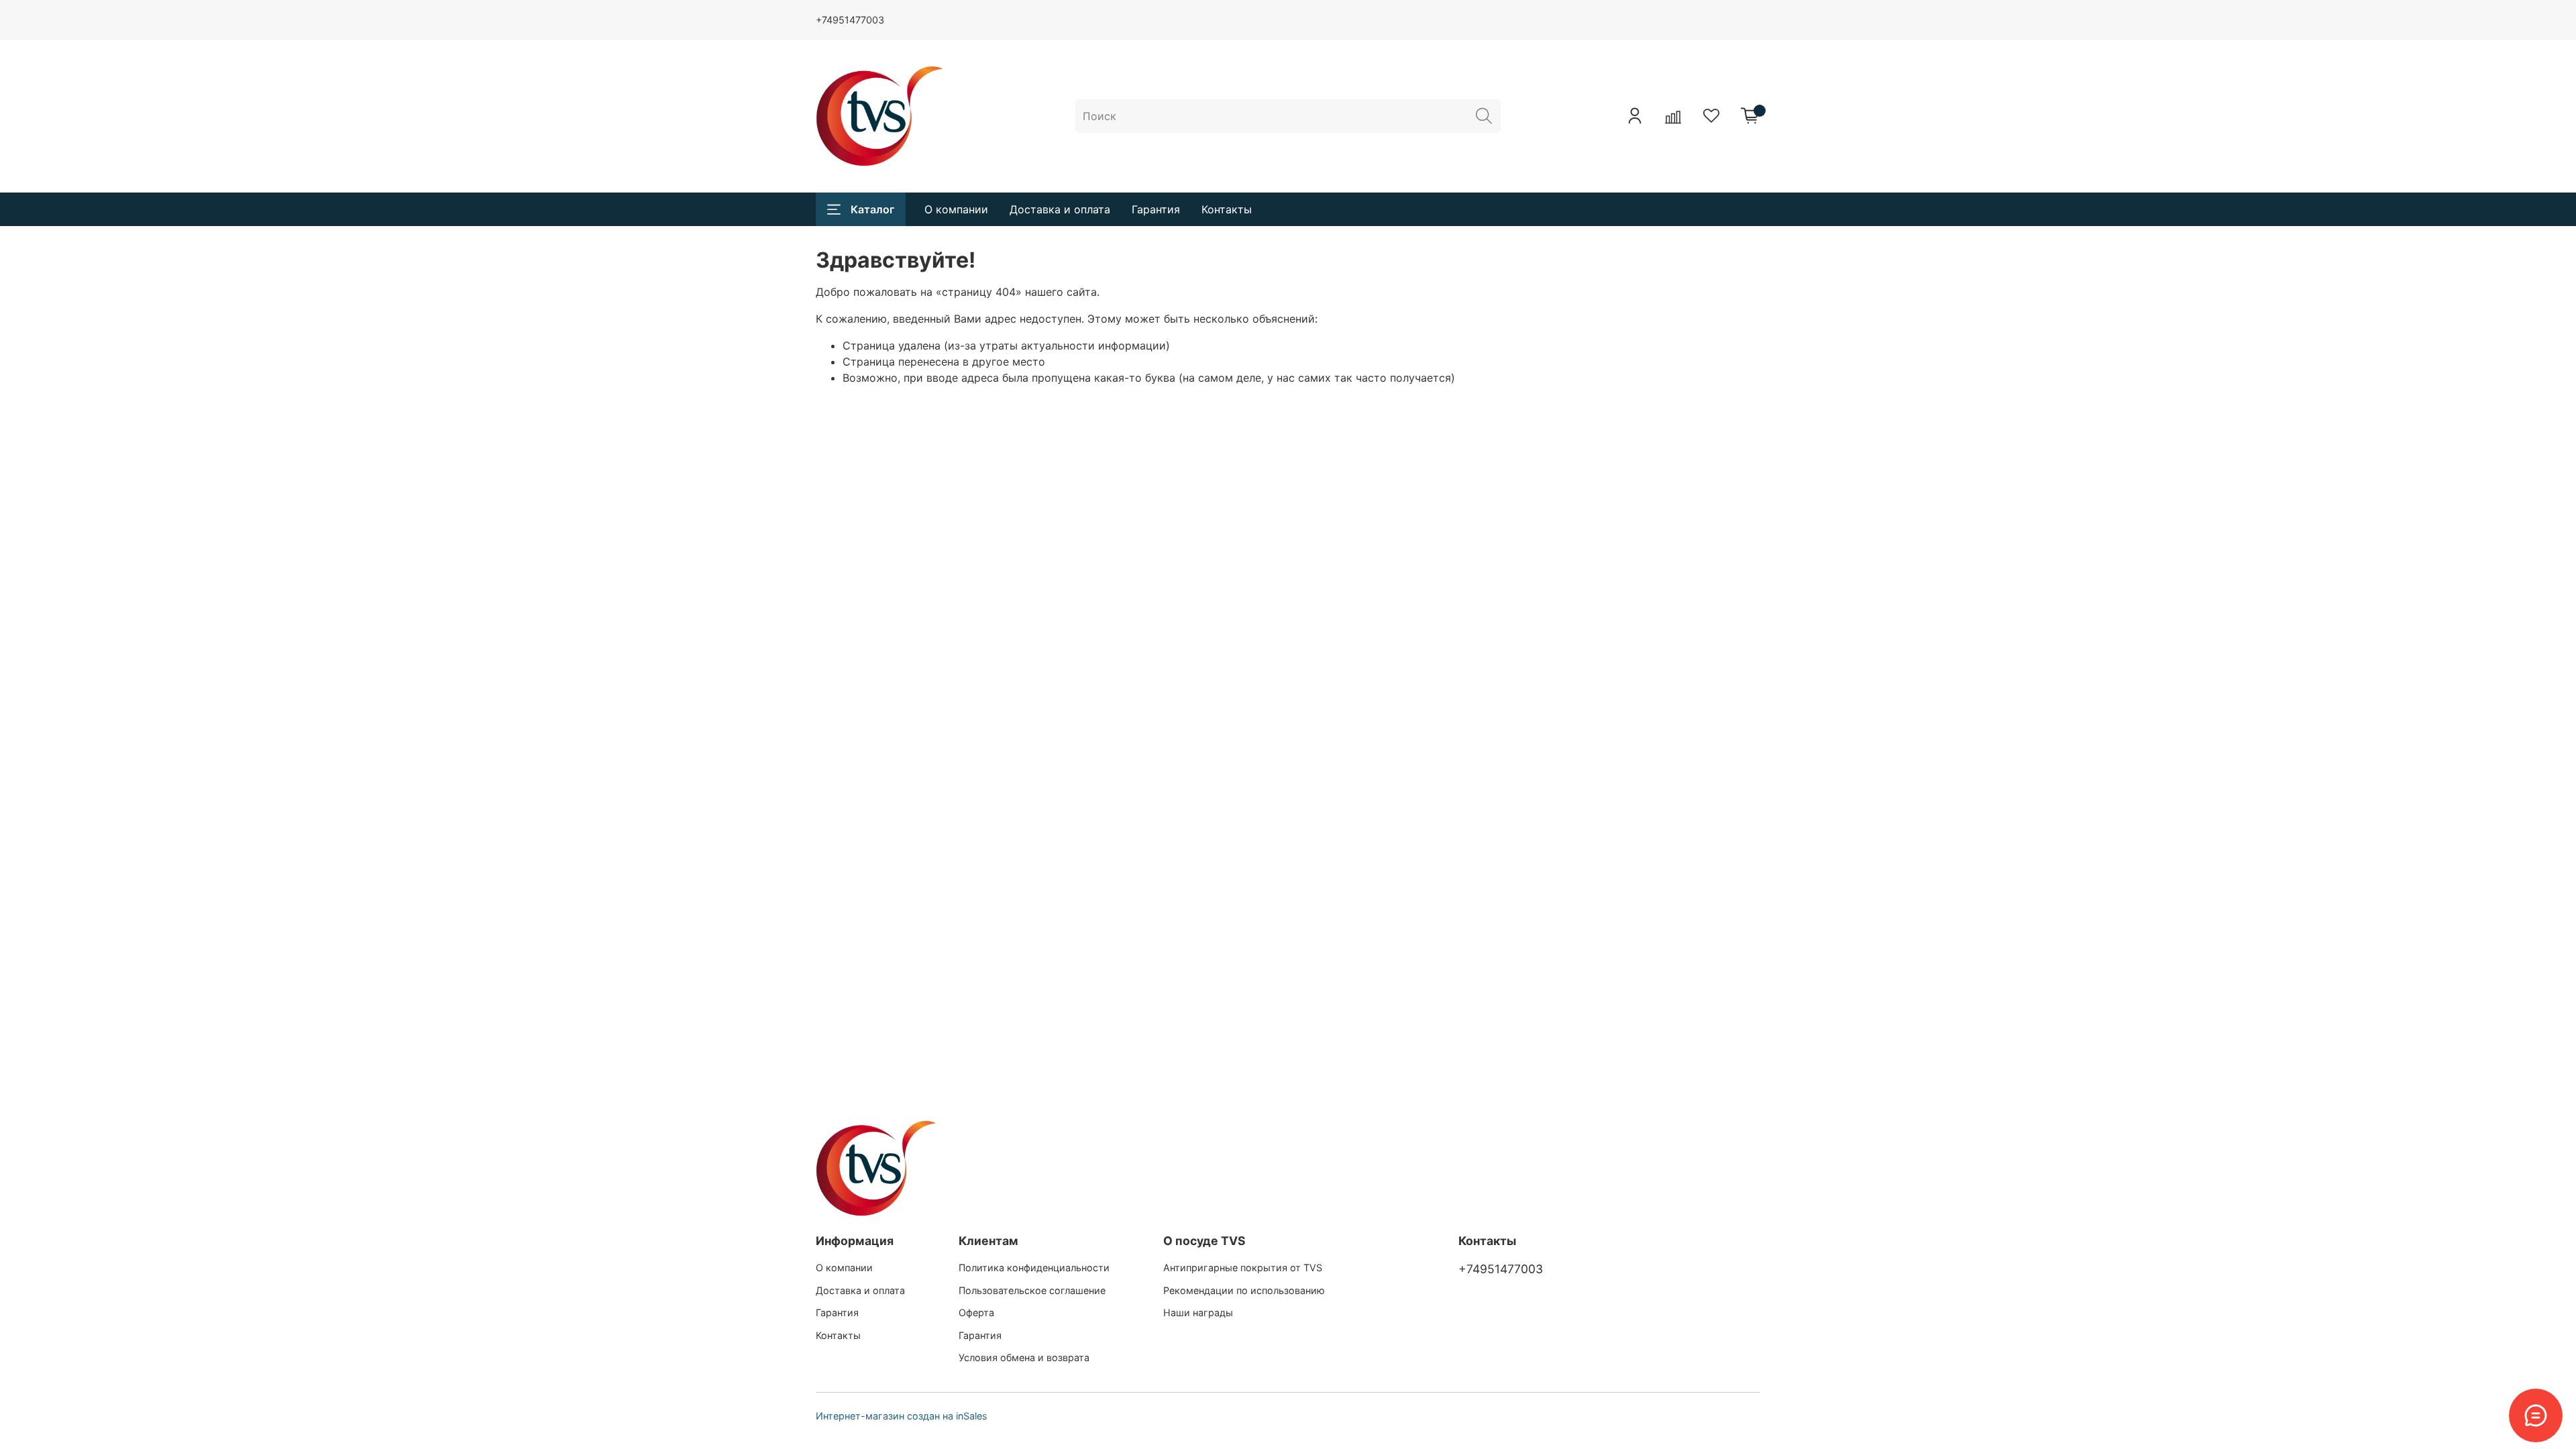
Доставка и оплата (1060, 209)
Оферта (976, 1312)
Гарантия (1156, 209)
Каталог (872, 209)
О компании (956, 209)
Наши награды (1198, 1312)
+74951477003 (850, 20)
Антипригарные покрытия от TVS (1243, 1268)
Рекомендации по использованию (1244, 1290)
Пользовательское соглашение (1032, 1290)
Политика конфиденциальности (1034, 1268)
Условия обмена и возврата (1024, 1357)
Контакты (1227, 209)
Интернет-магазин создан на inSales (902, 1416)
